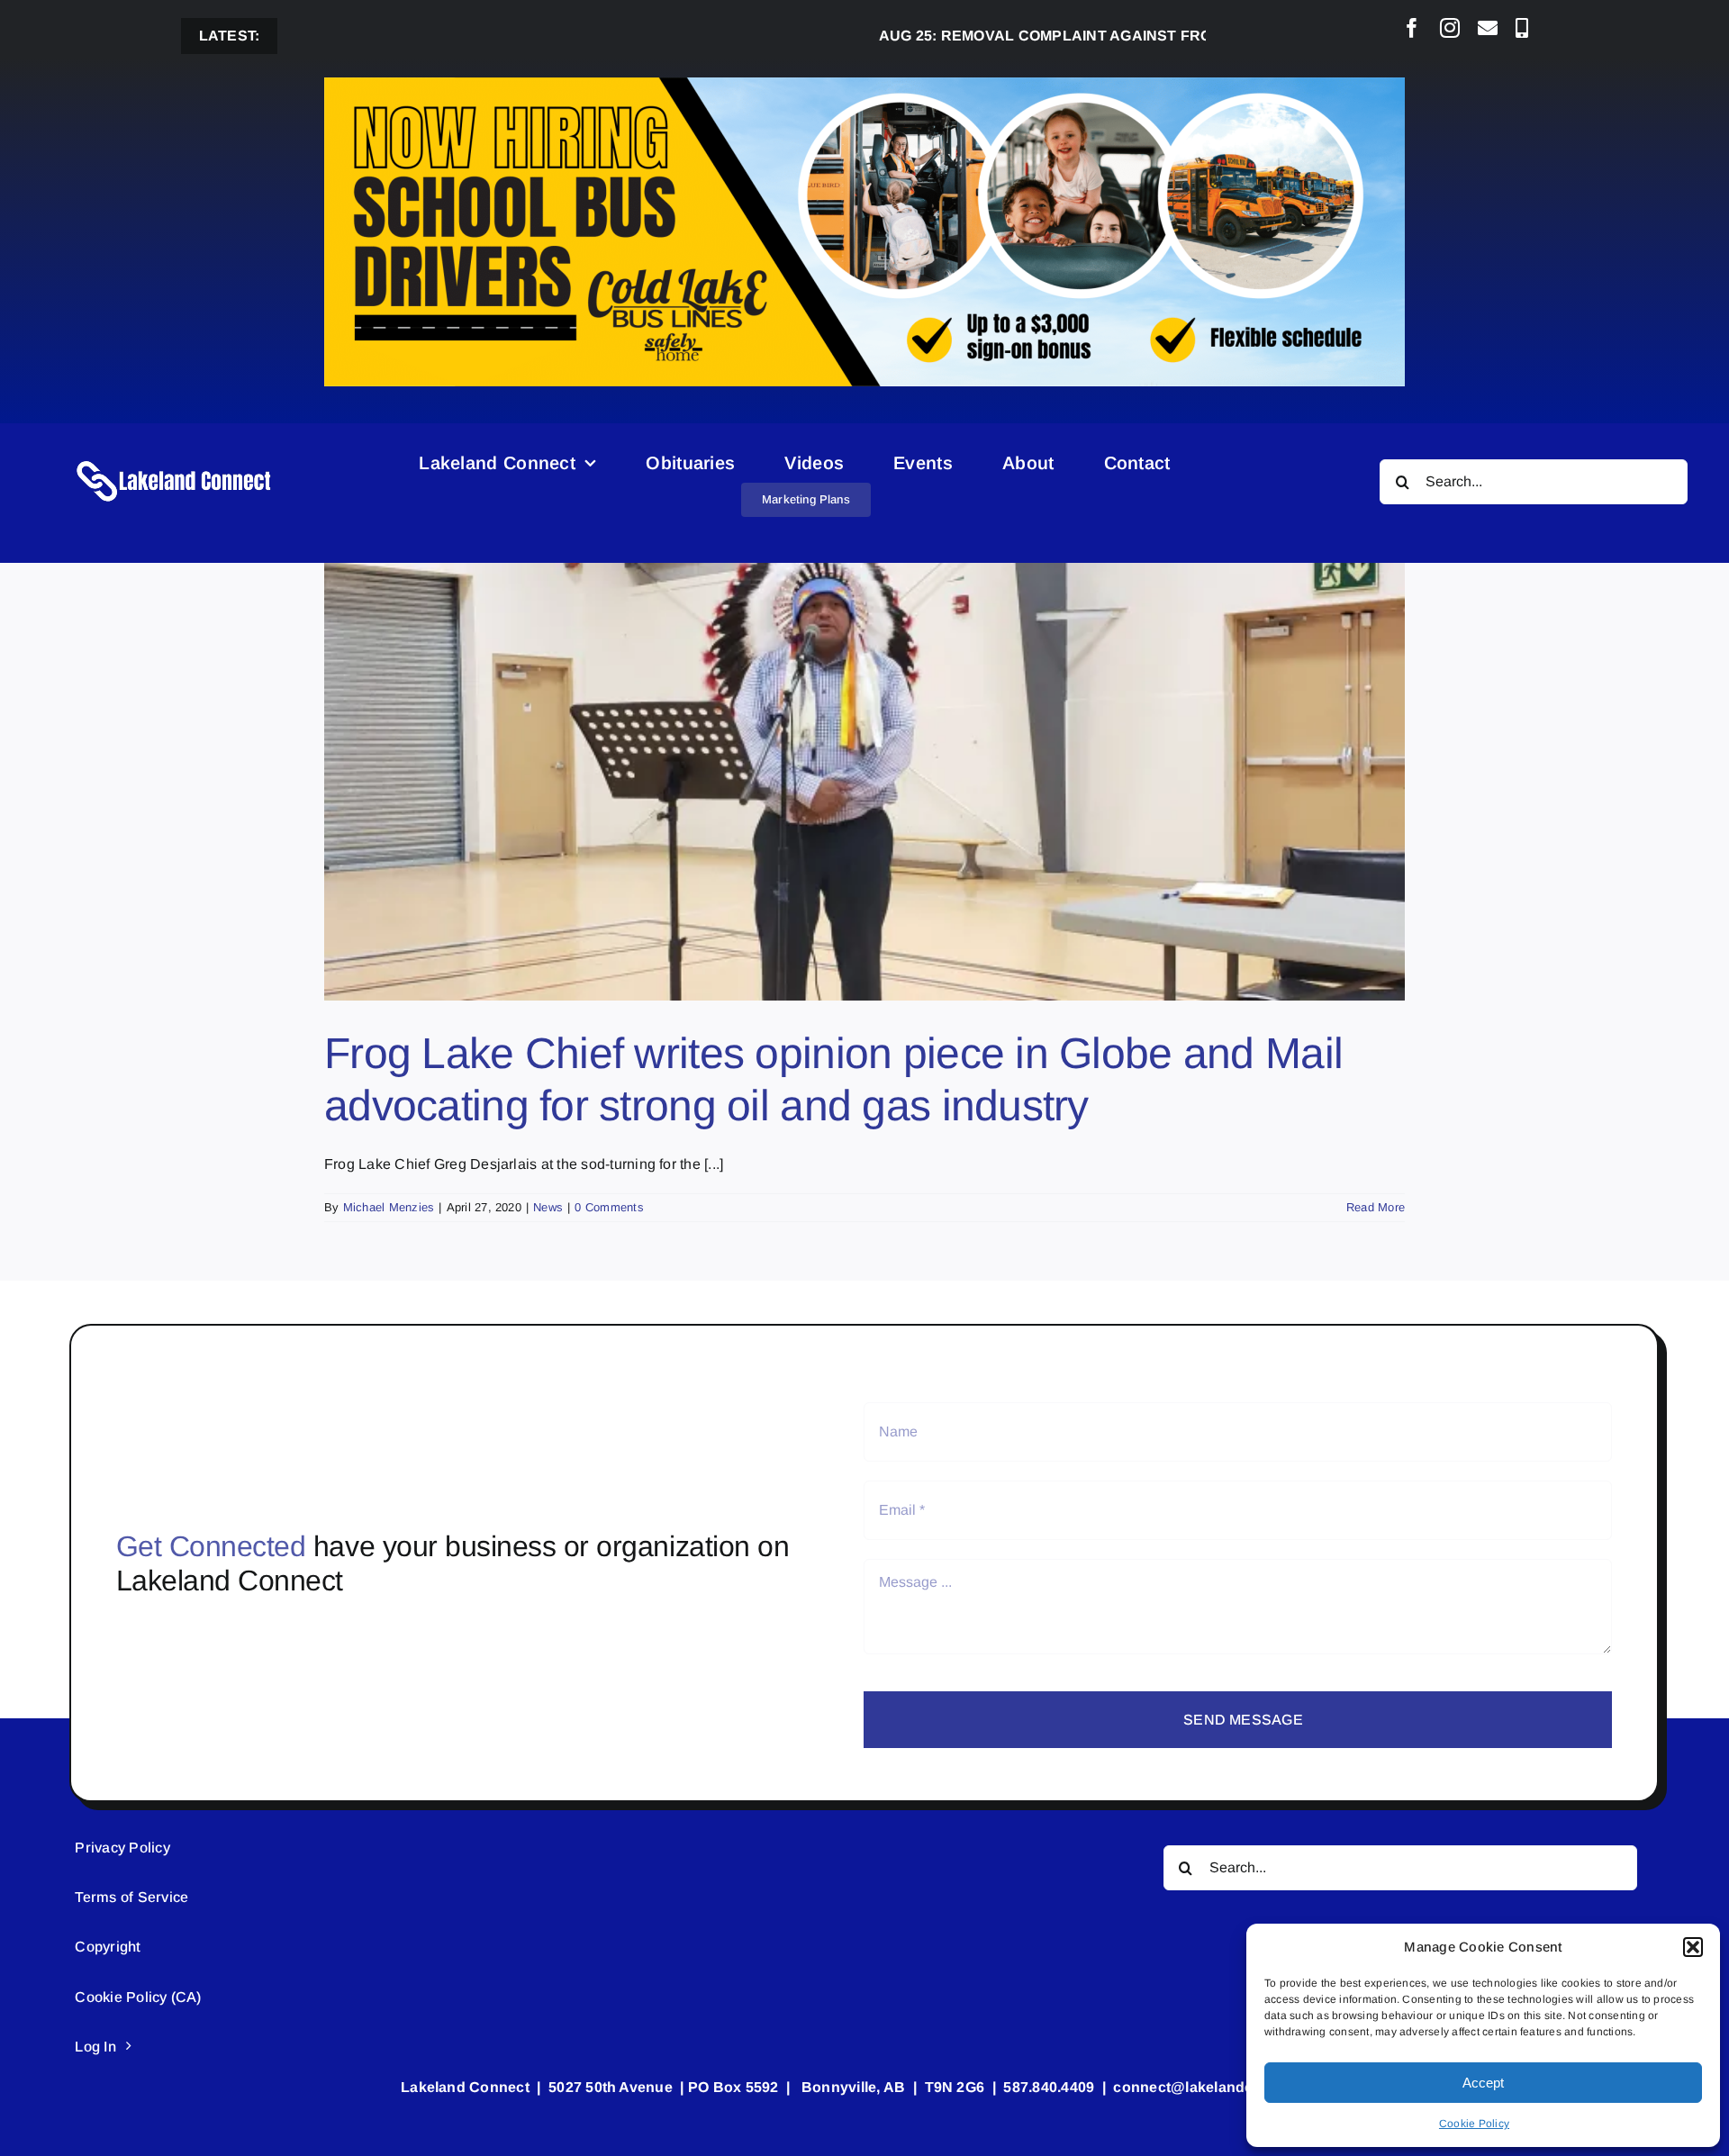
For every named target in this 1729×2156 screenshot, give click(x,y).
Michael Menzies (389, 1207)
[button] (1693, 1947)
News (548, 1207)
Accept (1483, 2083)
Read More (1376, 1207)
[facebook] (1412, 28)
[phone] (1522, 28)
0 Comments (609, 1207)
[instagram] (1450, 28)
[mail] (1488, 28)
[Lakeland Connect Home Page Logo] (175, 460)
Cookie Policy (1474, 2124)
